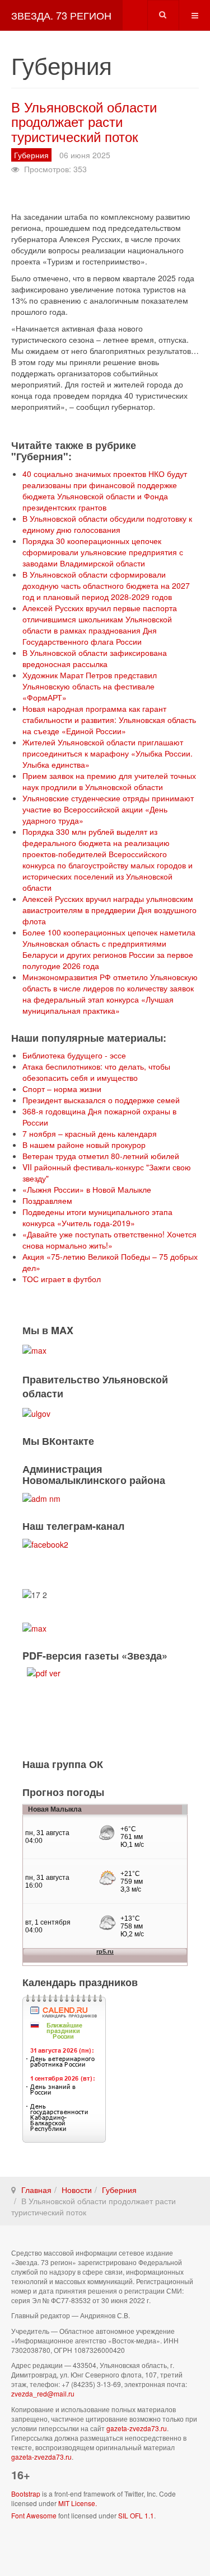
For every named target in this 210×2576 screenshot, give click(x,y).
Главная (36, 2190)
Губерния (119, 2190)
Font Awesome (34, 2515)
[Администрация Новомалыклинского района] (41, 1497)
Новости (77, 2190)
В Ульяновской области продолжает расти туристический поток (84, 121)
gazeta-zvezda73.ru (137, 2428)
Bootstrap (26, 2494)
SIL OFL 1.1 (136, 2515)
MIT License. (78, 2503)
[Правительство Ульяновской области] (36, 1412)
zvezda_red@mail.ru (43, 2393)
